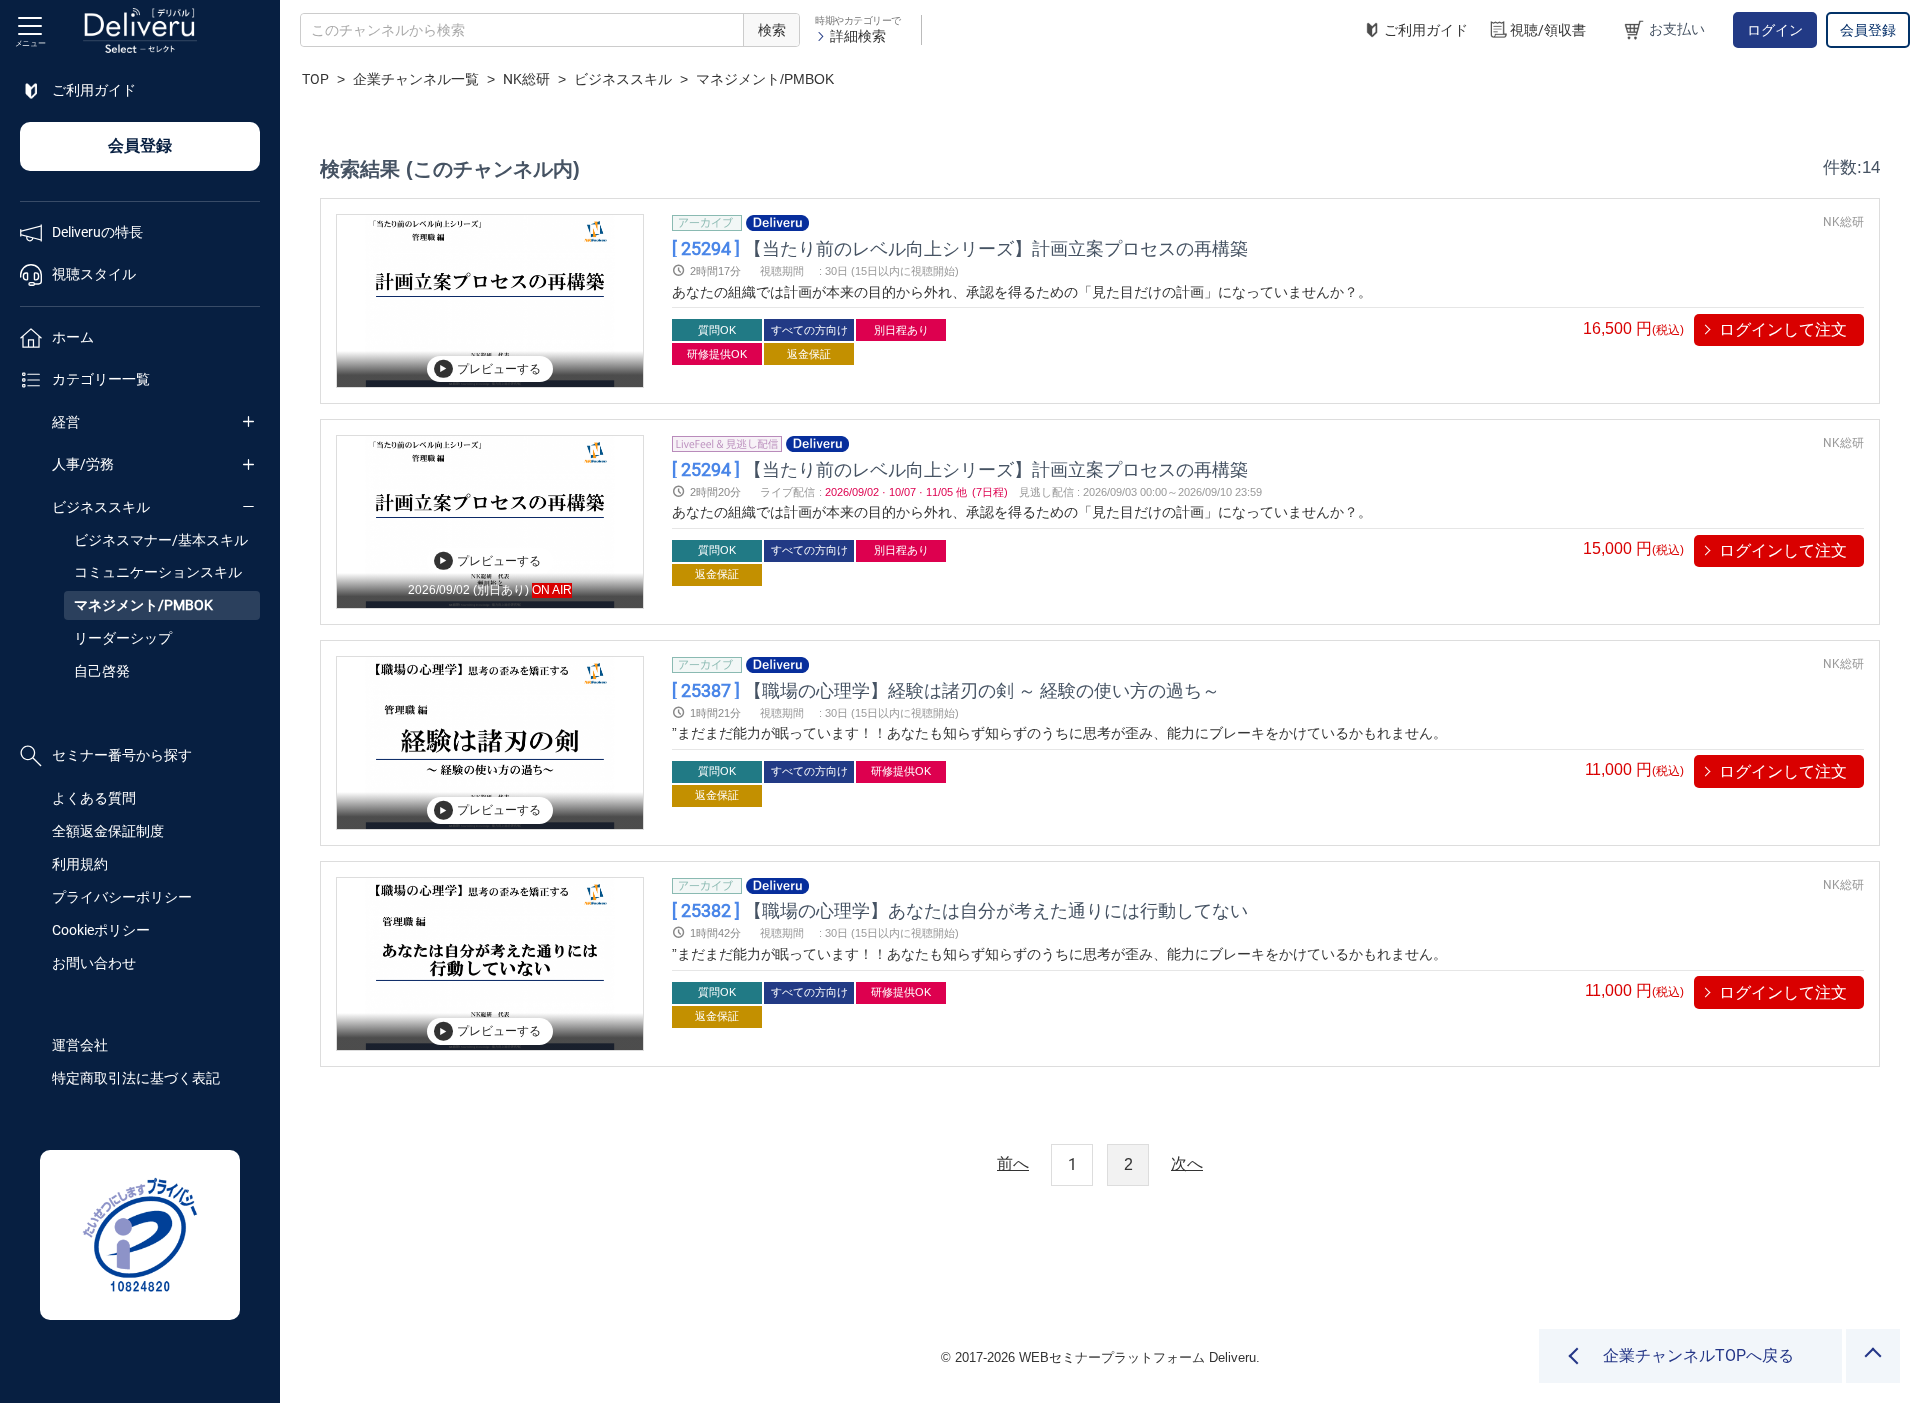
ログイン (1775, 30)
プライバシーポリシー (122, 897)
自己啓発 (102, 671)
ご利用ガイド (1426, 30)
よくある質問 (94, 798)
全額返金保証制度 (108, 831)
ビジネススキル (101, 507)
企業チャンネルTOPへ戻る (1698, 1355)
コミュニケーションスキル (158, 572)
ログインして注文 (1783, 329)
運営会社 (80, 1045)
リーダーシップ (123, 638)
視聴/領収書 (1548, 30)
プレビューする (499, 369)
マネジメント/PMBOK (143, 605)
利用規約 (80, 864)
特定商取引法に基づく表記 (136, 1078)
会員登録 (1868, 30)
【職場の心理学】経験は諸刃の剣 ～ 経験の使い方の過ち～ (946, 689)
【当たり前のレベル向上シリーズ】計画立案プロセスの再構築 (960, 247)
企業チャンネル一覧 (416, 79)
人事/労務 (83, 464)
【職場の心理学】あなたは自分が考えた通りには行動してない (960, 910)
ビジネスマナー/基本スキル (161, 540)
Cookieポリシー (101, 930)
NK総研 (526, 79)
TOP (315, 79)
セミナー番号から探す (122, 755)
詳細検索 (858, 36)
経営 (66, 422)
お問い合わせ (94, 963)
